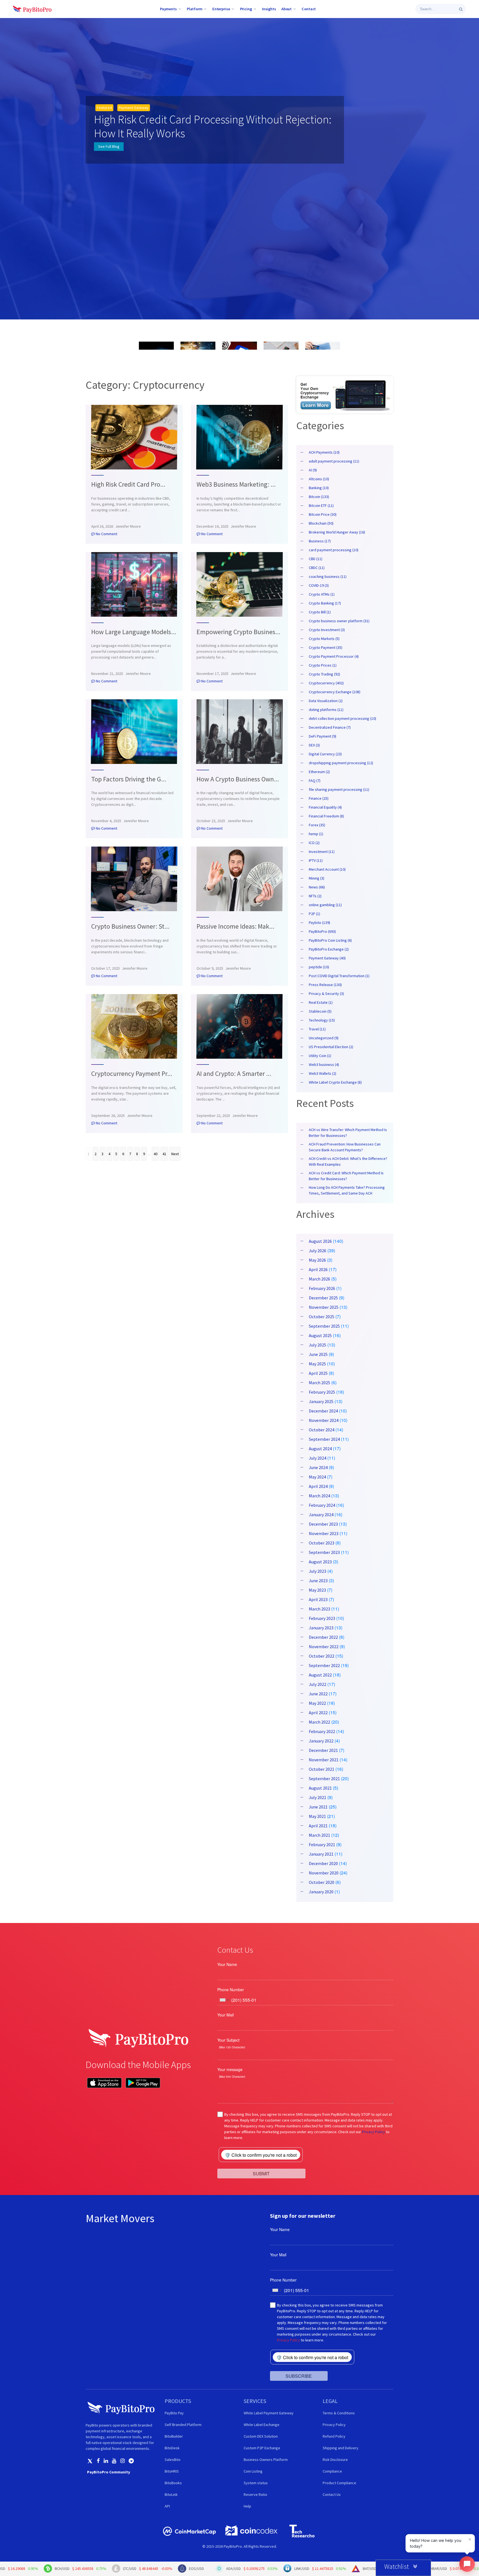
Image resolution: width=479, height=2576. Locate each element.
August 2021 (320, 1788)
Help (247, 2506)
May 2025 (317, 1364)
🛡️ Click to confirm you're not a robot (261, 2155)
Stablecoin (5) (320, 1011)
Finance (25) (319, 798)
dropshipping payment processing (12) (341, 763)
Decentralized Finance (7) (330, 727)
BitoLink (171, 2494)
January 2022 (321, 1741)
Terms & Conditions (339, 2413)
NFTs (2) (315, 896)
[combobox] (224, 2000)
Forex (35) (317, 825)
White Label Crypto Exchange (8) (335, 1082)
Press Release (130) (325, 985)
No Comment (106, 534)
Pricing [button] (246, 9)
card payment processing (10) (334, 550)
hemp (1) (316, 834)
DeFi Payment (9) (323, 736)
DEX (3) (314, 745)
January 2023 (321, 1628)
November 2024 (324, 1420)
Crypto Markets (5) (324, 639)
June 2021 (318, 1807)
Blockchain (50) (321, 523)
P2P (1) (314, 914)
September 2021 (324, 1779)
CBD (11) (316, 559)
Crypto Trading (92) (324, 674)
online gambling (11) (325, 905)
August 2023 (320, 1562)
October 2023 (322, 1543)
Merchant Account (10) (327, 869)
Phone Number (231, 1990)
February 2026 (322, 1288)
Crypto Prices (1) (323, 665)
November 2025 (324, 1307)
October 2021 (322, 1769)
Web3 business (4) (324, 1065)
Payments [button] (168, 9)
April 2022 (318, 1713)
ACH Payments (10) (324, 452)
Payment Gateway (134, 108)
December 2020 (323, 1863)
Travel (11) (317, 1029)
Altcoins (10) (319, 479)
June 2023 (318, 1581)
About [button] (286, 9)
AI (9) (313, 470)
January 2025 (321, 1401)
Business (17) (320, 541)
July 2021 (318, 1797)
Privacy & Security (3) (326, 994)
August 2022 (320, 1675)
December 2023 (323, 1524)
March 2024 (319, 1496)
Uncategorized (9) (324, 1038)
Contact (309, 9)
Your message (230, 2069)
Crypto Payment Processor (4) (334, 656)
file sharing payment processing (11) (339, 789)
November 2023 (324, 1533)
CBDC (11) (317, 568)
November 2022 (324, 1647)
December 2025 (323, 1298)
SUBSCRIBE (299, 2376)
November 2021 (324, 1760)
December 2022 (323, 1637)
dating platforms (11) (326, 710)
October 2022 (322, 1656)
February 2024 (322, 1505)
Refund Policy (334, 2436)
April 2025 (318, 1373)
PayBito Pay (174, 2413)
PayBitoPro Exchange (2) (329, 949)
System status (256, 2483)
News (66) (317, 887)
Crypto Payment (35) (326, 647)
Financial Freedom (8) (326, 816)
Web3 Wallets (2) (323, 1073)
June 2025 (318, 1354)
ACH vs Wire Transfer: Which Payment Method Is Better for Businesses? (348, 1133)
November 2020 (324, 1873)
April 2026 (318, 1269)
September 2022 (324, 1665)
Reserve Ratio (255, 2494)
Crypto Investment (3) (327, 630)
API (167, 2506)
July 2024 (318, 1458)
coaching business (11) (328, 576)
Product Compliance (339, 2483)
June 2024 (318, 1467)
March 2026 (319, 1279)
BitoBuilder (174, 2436)
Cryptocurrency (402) (326, 683)
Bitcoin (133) (319, 497)
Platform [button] (195, 9)
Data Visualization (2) (326, 701)
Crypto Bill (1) (320, 612)
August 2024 (320, 1449)
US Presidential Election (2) (331, 1047)
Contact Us (332, 2494)
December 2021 (323, 1750)
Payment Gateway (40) (327, 958)
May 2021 (317, 1816)
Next (175, 1154)
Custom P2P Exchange (262, 2448)
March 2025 (319, 1383)
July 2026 (318, 1251)
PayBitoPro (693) (322, 931)
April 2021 (318, 1826)
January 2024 (321, 1515)
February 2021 (322, 1845)
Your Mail (226, 2015)
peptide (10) (319, 967)
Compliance (332, 2471)
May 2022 (317, 1703)
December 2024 (323, 1411)
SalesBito (173, 2460)
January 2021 (321, 1854)
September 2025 (324, 1326)
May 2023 (317, 1590)
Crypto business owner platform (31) (339, 621)
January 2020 (321, 1892)
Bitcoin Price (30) (323, 514)
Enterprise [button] (221, 9)
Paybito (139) (319, 923)
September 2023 (324, 1552)
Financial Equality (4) (325, 807)
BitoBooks (173, 2483)
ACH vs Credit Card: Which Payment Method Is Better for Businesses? (346, 1176)
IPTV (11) (316, 860)
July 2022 (318, 1684)
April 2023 (318, 1599)
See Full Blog (109, 146)
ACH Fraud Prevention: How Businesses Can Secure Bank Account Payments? (345, 1147)
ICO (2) (314, 843)
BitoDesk (172, 2448)
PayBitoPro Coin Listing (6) (330, 940)
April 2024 (318, 1486)
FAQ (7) (315, 781)
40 (156, 1154)
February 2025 (322, 1392)
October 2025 (322, 1317)
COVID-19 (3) (319, 585)
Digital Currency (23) (325, 754)
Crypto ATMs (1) (322, 594)
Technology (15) (322, 1020)
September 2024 (324, 1439)
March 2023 (319, 1609)
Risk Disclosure (335, 2460)
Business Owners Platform (266, 2460)
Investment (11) (322, 852)
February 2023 (322, 1618)
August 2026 (320, 1241)
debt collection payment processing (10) (342, 718)
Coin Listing (253, 2471)
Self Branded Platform (183, 2425)
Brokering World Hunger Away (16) (337, 532)
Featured (104, 108)
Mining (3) (317, 878)
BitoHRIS (172, 2471)
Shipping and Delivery (341, 2448)
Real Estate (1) (321, 1002)
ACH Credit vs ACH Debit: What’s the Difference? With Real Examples (348, 1161)
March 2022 (319, 1722)
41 (164, 1154)
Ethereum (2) (319, 772)
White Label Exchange (262, 2425)
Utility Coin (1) (320, 1056)
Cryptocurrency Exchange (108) (335, 692)
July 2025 (318, 1345)
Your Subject (228, 2040)
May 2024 (317, 1477)
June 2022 (318, 1694)
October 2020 (322, 1882)
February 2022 (322, 1731)
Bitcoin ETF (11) (321, 505)
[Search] (461, 9)
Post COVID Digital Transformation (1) (339, 976)
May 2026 (317, 1260)
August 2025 (320, 1335)
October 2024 (322, 1430)
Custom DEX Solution (261, 2436)
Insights (269, 9)
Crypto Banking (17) (325, 603)
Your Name (227, 1964)
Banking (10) (319, 488)
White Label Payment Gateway (269, 2413)
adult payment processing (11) (334, 461)
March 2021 (319, 1835)
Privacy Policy (374, 2132)
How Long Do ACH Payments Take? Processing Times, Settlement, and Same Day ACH (347, 1190)
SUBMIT (261, 2173)
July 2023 (318, 1571)
